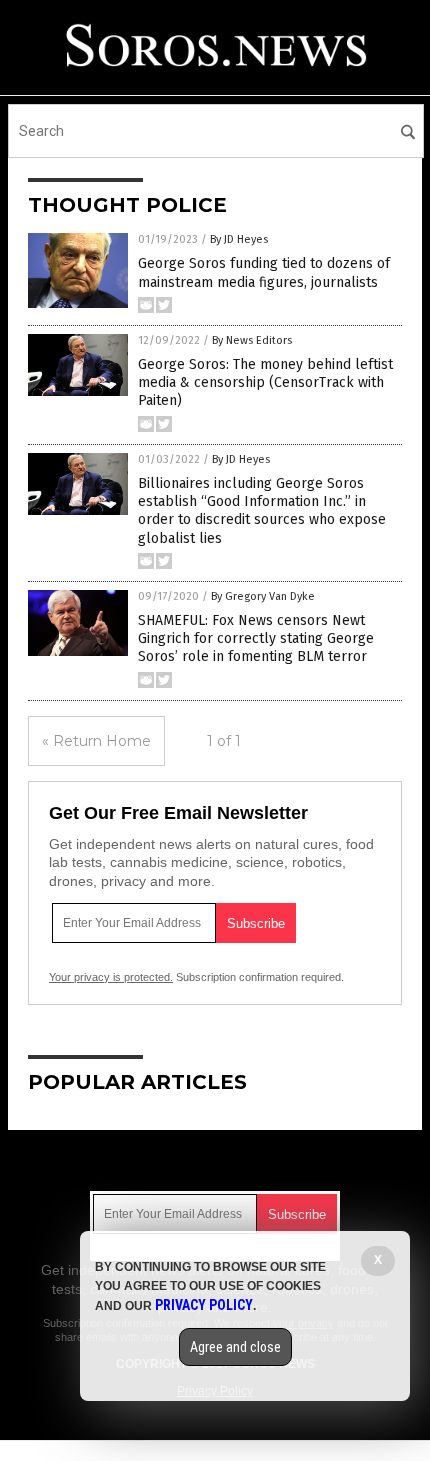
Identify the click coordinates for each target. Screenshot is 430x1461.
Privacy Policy (204, 1305)
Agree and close (235, 1347)
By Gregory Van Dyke (263, 596)
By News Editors (252, 340)
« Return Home (96, 741)
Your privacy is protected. (111, 977)
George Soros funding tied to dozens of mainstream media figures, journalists (264, 272)
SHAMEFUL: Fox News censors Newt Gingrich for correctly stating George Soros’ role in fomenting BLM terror (256, 638)
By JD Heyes (239, 239)
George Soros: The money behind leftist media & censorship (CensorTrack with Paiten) (265, 382)
